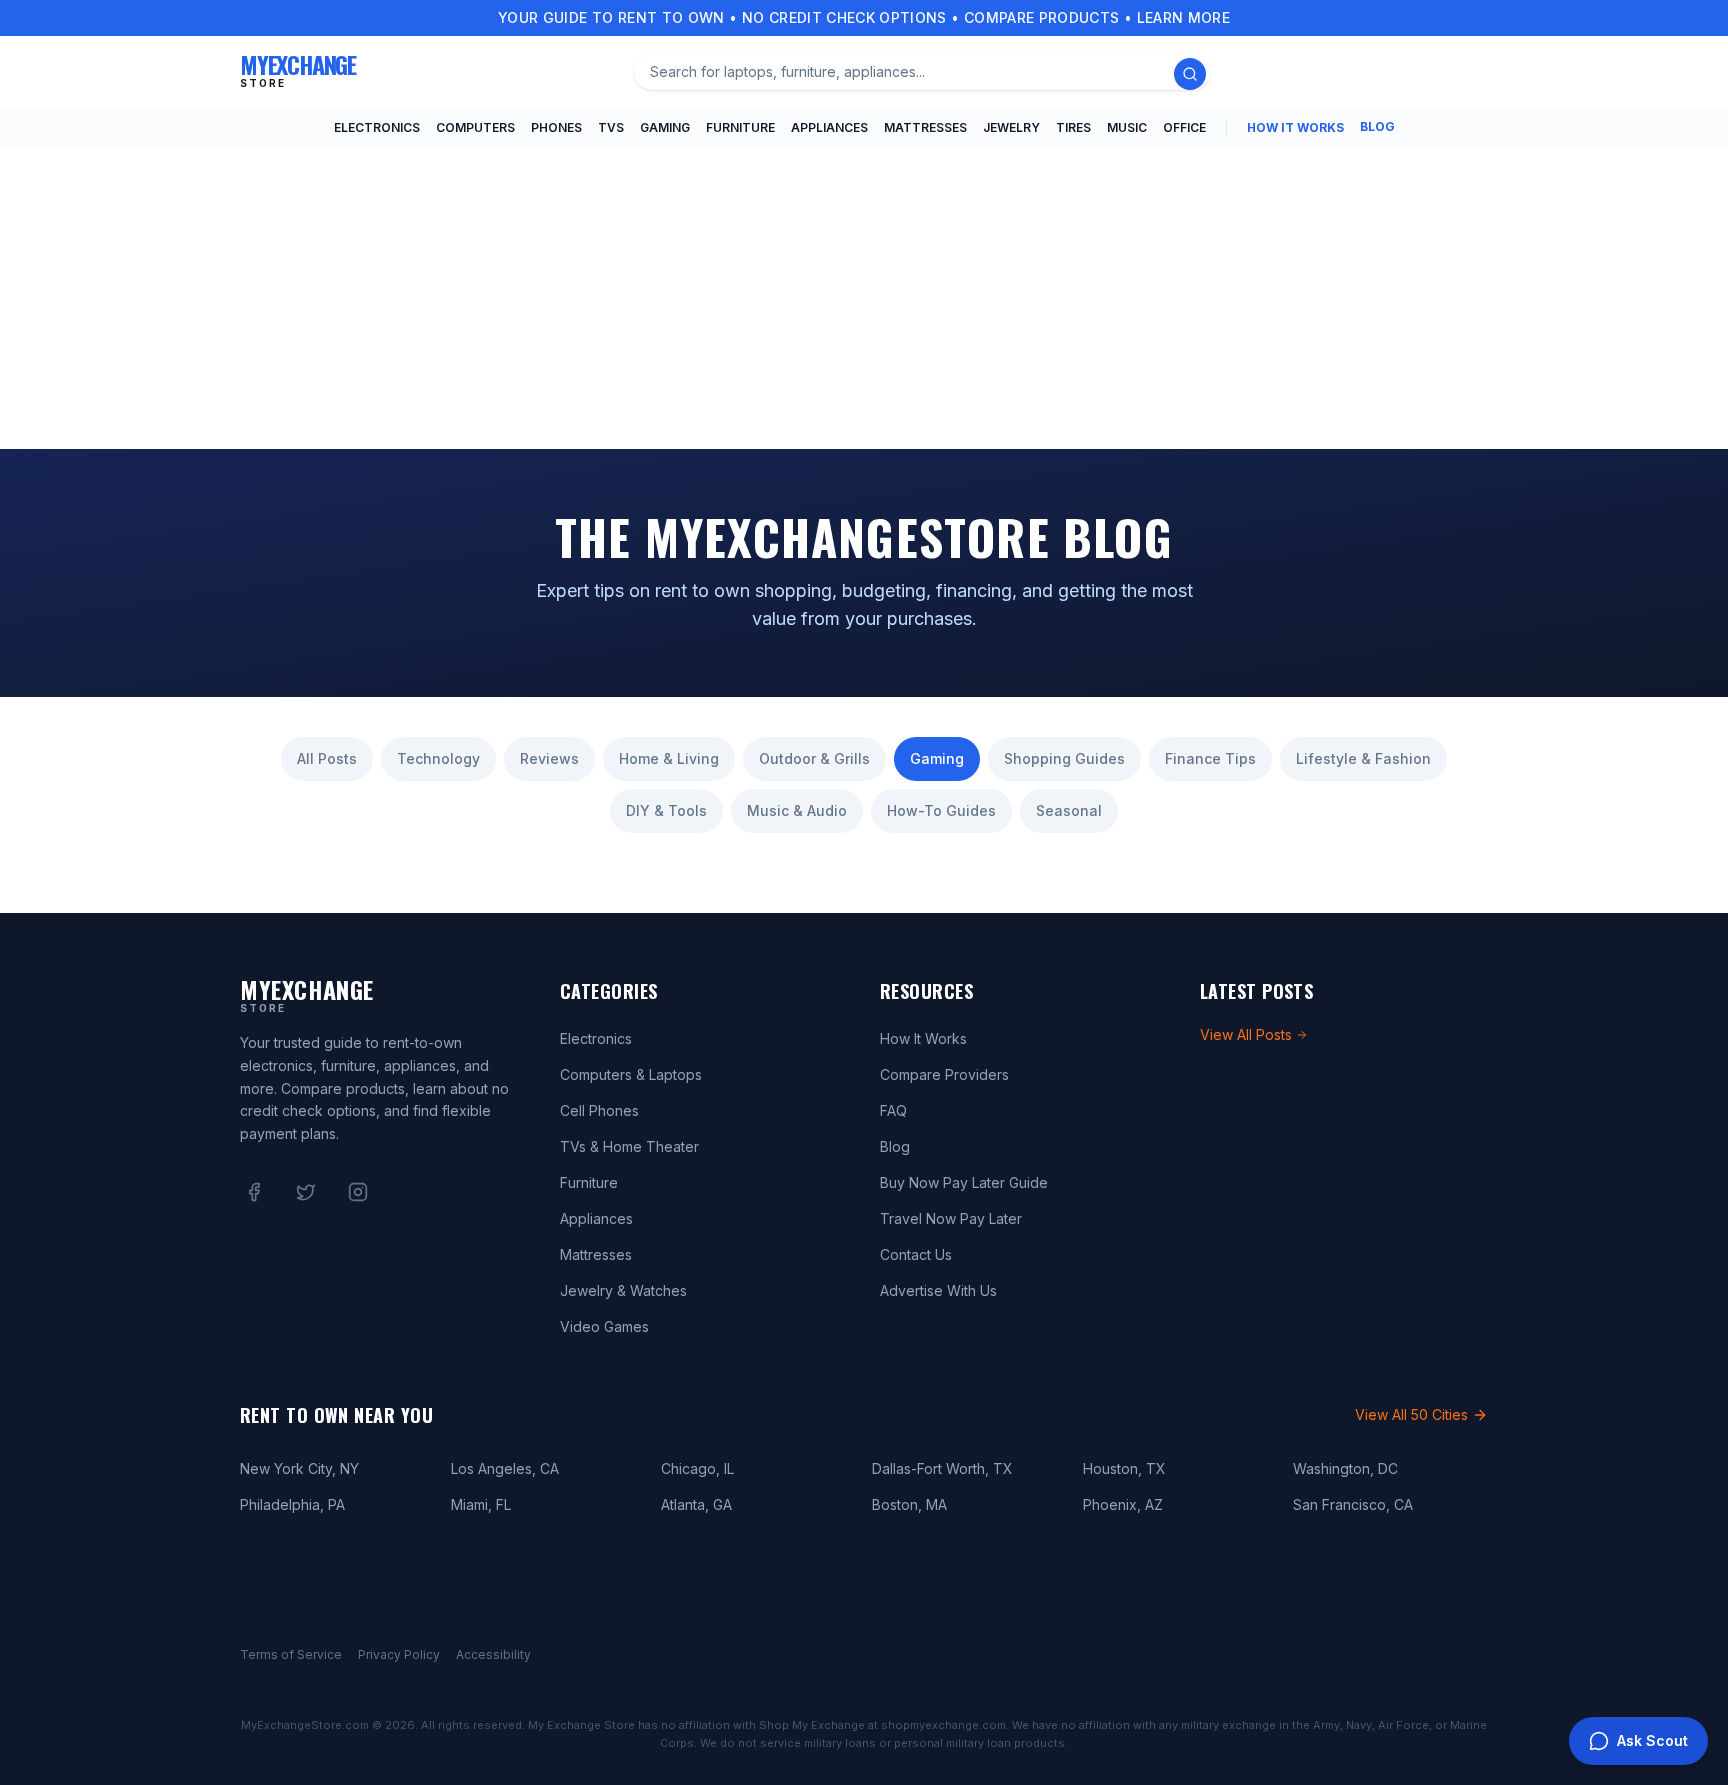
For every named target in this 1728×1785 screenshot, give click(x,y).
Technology (438, 758)
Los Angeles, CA (505, 1468)
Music (1127, 127)
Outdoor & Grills (814, 758)
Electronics (377, 127)
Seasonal (1069, 810)
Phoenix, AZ (1123, 1504)
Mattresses (925, 127)
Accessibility (493, 1654)
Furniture (740, 127)
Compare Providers (944, 1074)
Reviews (549, 758)
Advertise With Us (938, 1290)
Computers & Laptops (631, 1074)
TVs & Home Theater (629, 1146)
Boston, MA (909, 1504)
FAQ (893, 1110)
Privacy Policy (399, 1654)
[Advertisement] (864, 299)
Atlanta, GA (696, 1504)
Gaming (665, 127)
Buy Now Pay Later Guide (964, 1182)
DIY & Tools (666, 810)
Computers (475, 127)
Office (1184, 127)
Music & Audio (797, 810)
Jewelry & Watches (623, 1290)
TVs (611, 127)
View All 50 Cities (1411, 1414)
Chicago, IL (697, 1468)
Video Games (604, 1326)
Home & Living (669, 758)
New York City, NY (299, 1468)
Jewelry (1011, 127)
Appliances (829, 127)
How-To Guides (941, 810)
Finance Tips (1210, 758)
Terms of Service (291, 1654)
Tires (1073, 127)
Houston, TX (1124, 1468)
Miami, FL (481, 1504)
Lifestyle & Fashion (1363, 758)
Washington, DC (1345, 1468)
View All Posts (1246, 1034)
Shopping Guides (1064, 758)
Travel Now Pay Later (951, 1218)
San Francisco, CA (1353, 1504)
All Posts (327, 758)
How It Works (1295, 127)
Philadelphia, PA (292, 1504)
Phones (556, 127)
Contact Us (916, 1254)
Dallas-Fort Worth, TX (942, 1468)
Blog (1377, 126)
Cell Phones (599, 1110)
